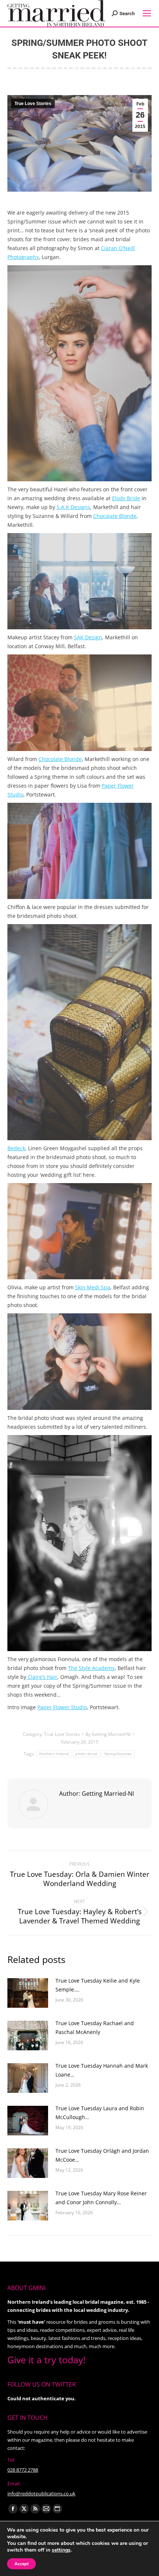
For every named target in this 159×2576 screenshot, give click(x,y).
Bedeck (16, 1148)
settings (61, 2550)
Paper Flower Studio (62, 1707)
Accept (21, 2564)
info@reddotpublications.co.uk (41, 2493)
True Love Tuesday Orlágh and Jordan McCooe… (102, 2155)
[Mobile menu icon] (147, 13)
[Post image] (28, 1993)
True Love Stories (33, 104)
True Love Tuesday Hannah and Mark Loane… (102, 2070)
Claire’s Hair (42, 1677)
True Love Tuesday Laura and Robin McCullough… (100, 2113)
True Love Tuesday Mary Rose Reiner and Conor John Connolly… (101, 2198)
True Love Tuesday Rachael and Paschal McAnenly (95, 2028)
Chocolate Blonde (115, 516)
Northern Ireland (54, 1754)
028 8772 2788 (23, 2470)
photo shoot (86, 1754)
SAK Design (88, 637)
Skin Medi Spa (93, 1287)
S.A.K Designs (73, 507)
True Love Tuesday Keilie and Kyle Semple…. (98, 1985)
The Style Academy (91, 1668)
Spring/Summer (118, 1754)
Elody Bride (126, 498)
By (108, 1734)
